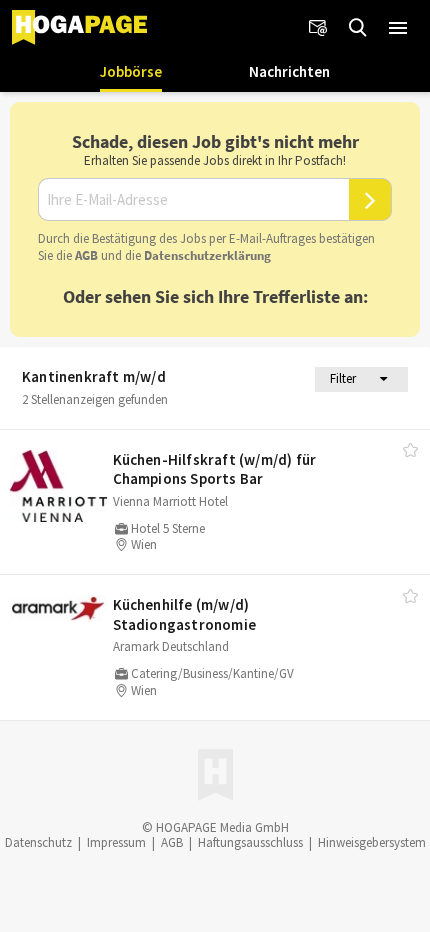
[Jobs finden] (358, 28)
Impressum (116, 842)
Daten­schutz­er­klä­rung (207, 255)
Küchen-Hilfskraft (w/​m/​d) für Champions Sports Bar (215, 469)
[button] (398, 28)
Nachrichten (289, 71)
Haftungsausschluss (250, 842)
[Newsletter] (318, 28)
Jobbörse (131, 71)
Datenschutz (38, 842)
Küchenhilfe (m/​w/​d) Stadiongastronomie (185, 614)
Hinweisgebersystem (372, 842)
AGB (86, 255)
